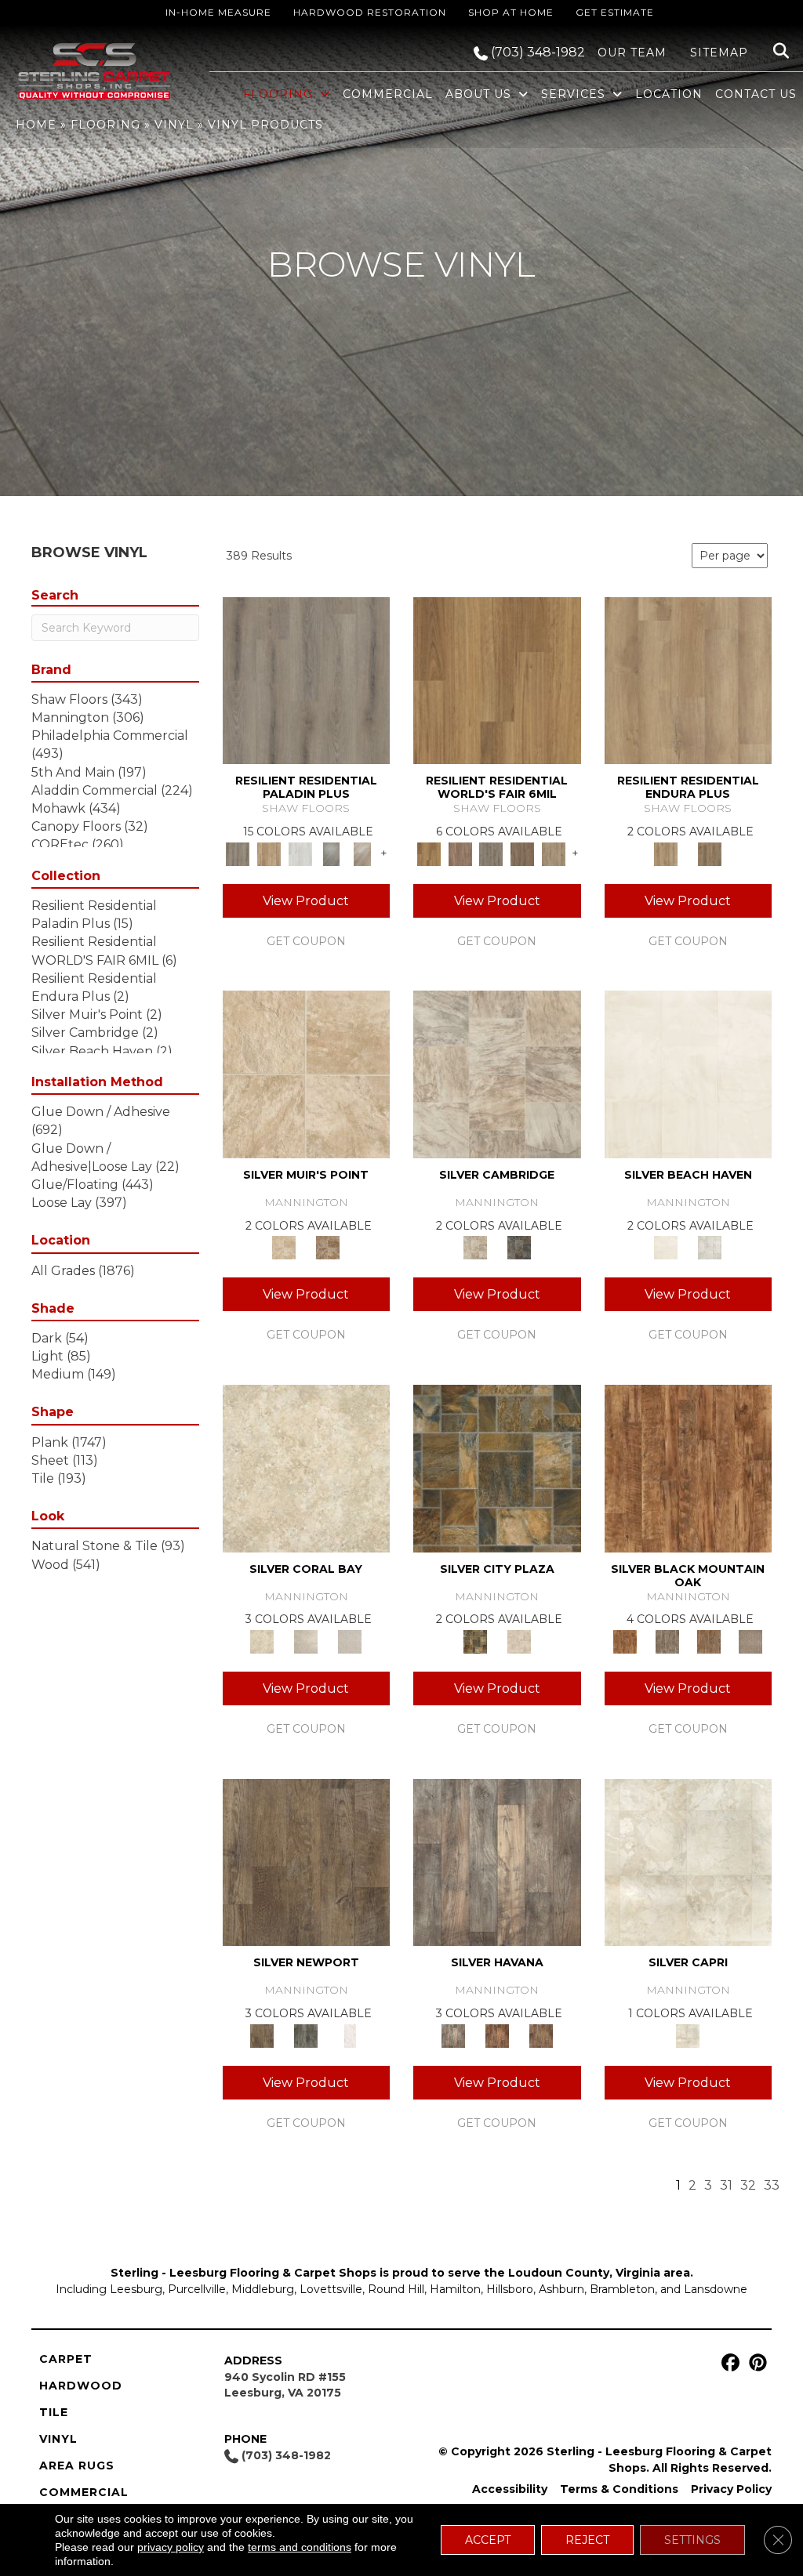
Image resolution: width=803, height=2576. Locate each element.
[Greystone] (519, 1247)
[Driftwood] (269, 853)
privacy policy (171, 2547)
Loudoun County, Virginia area (599, 2273)
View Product (306, 901)
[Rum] (541, 2034)
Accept (488, 2540)
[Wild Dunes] (710, 853)
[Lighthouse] (362, 853)
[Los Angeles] (554, 853)
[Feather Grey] (300, 853)
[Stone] (519, 1640)
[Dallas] (522, 853)
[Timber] (709, 1640)
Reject (587, 2540)
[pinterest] (756, 2363)
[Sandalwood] (350, 2034)
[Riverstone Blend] (328, 1247)
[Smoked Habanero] (497, 2034)
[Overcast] (350, 1640)
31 (726, 2185)
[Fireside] (689, 1467)
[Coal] (667, 1640)
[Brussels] (460, 853)
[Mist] (710, 1247)
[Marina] (689, 679)
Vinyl (174, 125)
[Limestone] (497, 1074)
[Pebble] (751, 1640)
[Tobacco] (497, 1861)
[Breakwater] (689, 1074)
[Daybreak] (306, 1640)
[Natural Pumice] (307, 1074)
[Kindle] (307, 1861)
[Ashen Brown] (307, 679)
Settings (692, 2540)
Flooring (105, 125)
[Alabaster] (689, 1861)
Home (36, 125)
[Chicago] (491, 853)
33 (772, 2185)
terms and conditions (300, 2547)
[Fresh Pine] (332, 853)
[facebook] (728, 2363)
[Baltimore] (497, 679)
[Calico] (497, 1467)
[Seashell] (307, 1467)
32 (748, 2185)
